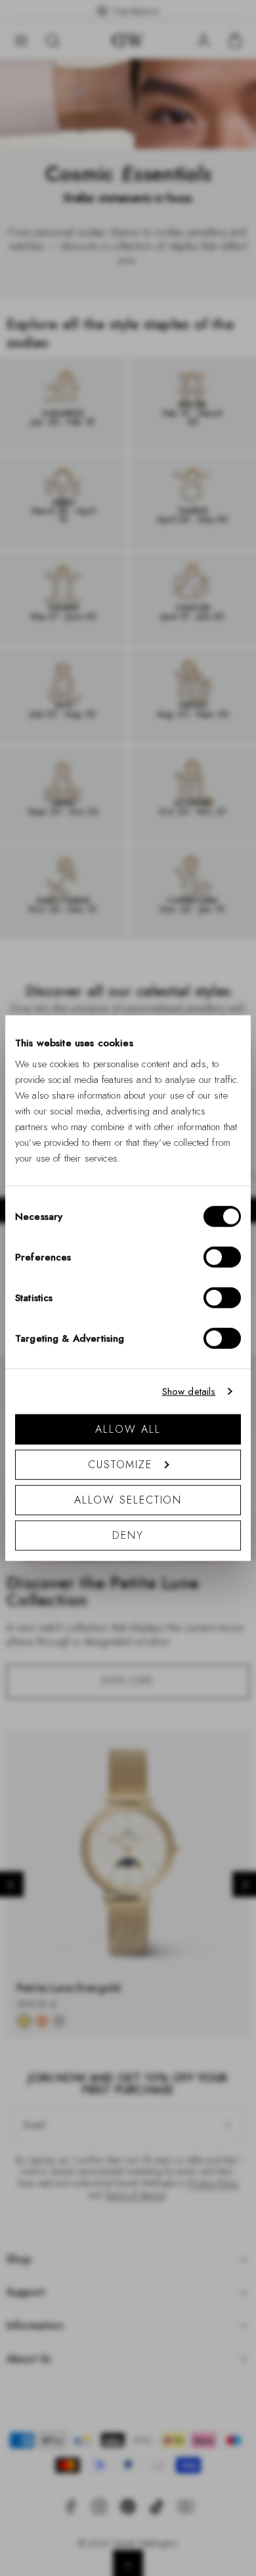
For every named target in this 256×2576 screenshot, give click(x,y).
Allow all (128, 1429)
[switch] (222, 1257)
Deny (128, 1535)
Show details (189, 1392)
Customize (120, 1464)
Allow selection (128, 1499)
